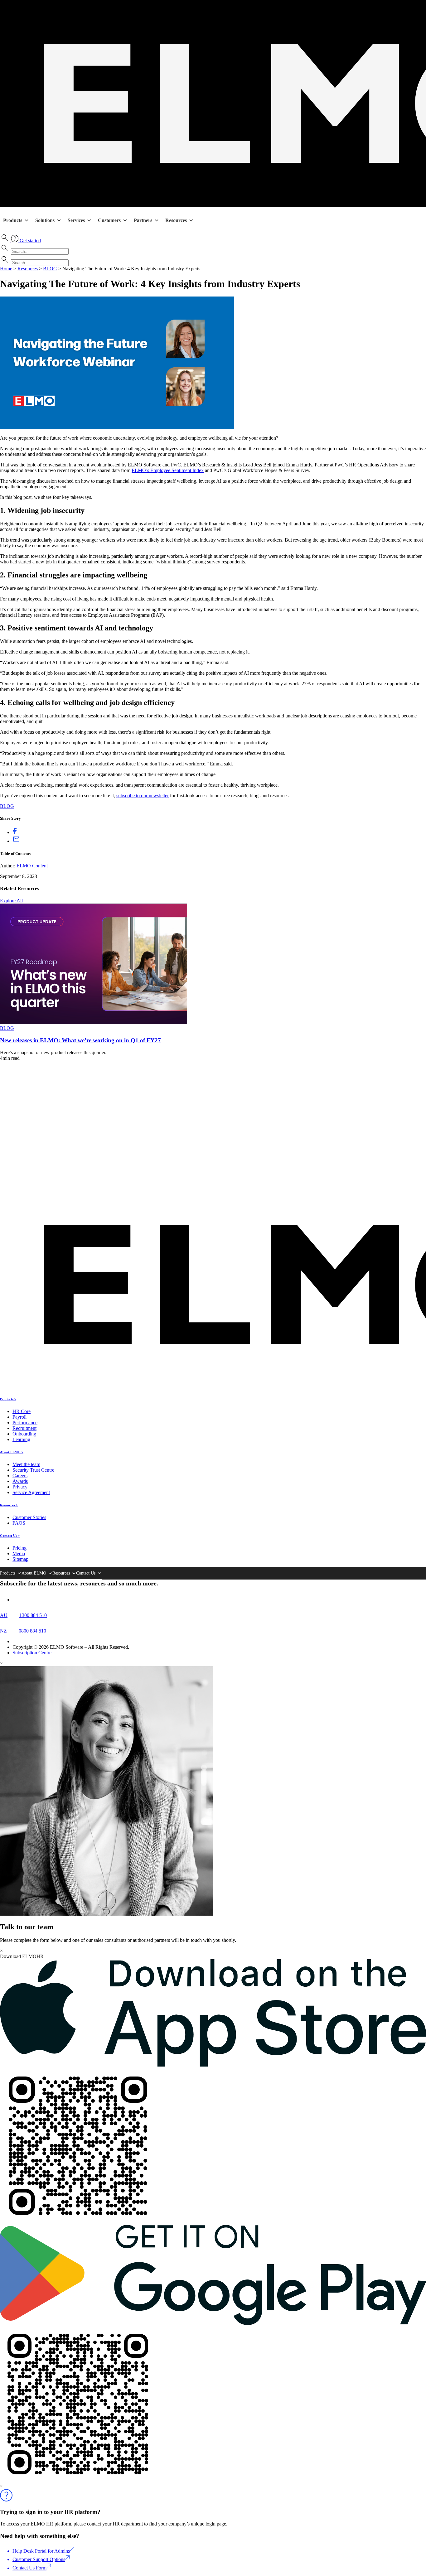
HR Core (22, 1411)
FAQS (19, 1523)
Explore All (11, 901)
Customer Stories (29, 1517)
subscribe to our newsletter (143, 796)
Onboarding (24, 1434)
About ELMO (34, 1573)
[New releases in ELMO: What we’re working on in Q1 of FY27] (94, 1023)
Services (76, 220)
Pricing (19, 1548)
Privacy (20, 1487)
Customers (109, 220)
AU (4, 1615)
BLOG (50, 269)
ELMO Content (32, 866)
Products (13, 220)
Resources (176, 220)
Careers (20, 1476)
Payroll (19, 1417)
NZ (3, 1631)
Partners (143, 220)
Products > (8, 1399)
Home (6, 269)
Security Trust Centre (33, 1470)
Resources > (9, 1505)
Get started (30, 241)
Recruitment (24, 1428)
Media (19, 1553)
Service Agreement (31, 1492)
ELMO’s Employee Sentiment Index (168, 470)
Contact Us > (10, 1536)
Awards (20, 1481)
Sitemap (20, 1559)
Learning (21, 1439)
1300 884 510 (33, 1615)
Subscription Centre (32, 1653)
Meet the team (26, 1464)
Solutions (45, 220)
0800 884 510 (32, 1631)
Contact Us (86, 1573)
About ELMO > (12, 1452)
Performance (25, 1423)
